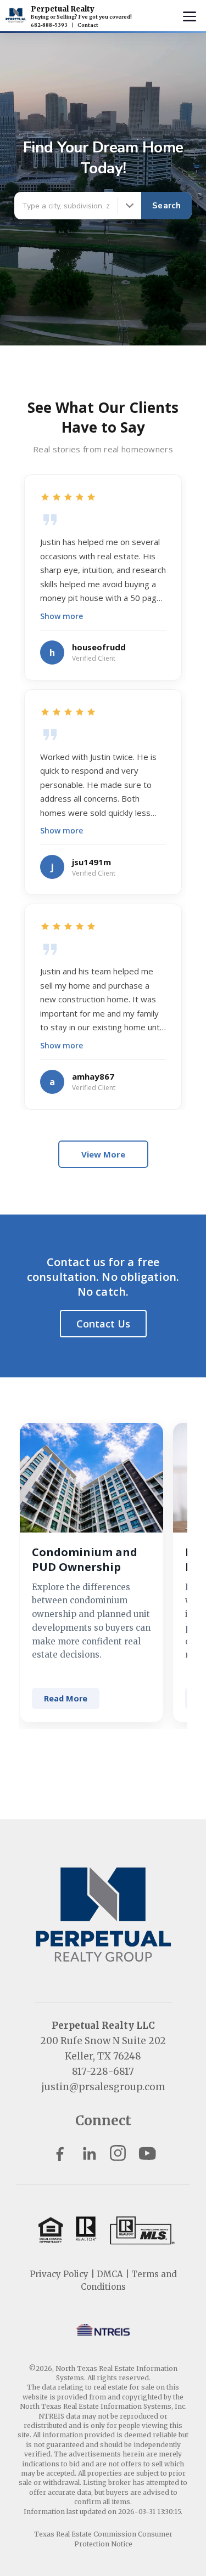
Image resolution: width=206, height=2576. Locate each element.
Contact (88, 25)
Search (166, 206)
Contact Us (103, 1324)
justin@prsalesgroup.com (103, 2087)
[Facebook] (60, 2153)
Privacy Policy (59, 2274)
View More (103, 1154)
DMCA (110, 2274)
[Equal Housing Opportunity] (103, 2230)
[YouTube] (147, 2153)
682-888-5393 (49, 25)
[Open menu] (190, 16)
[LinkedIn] (89, 2153)
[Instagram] (118, 2153)
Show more (62, 616)
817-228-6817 (103, 2072)
